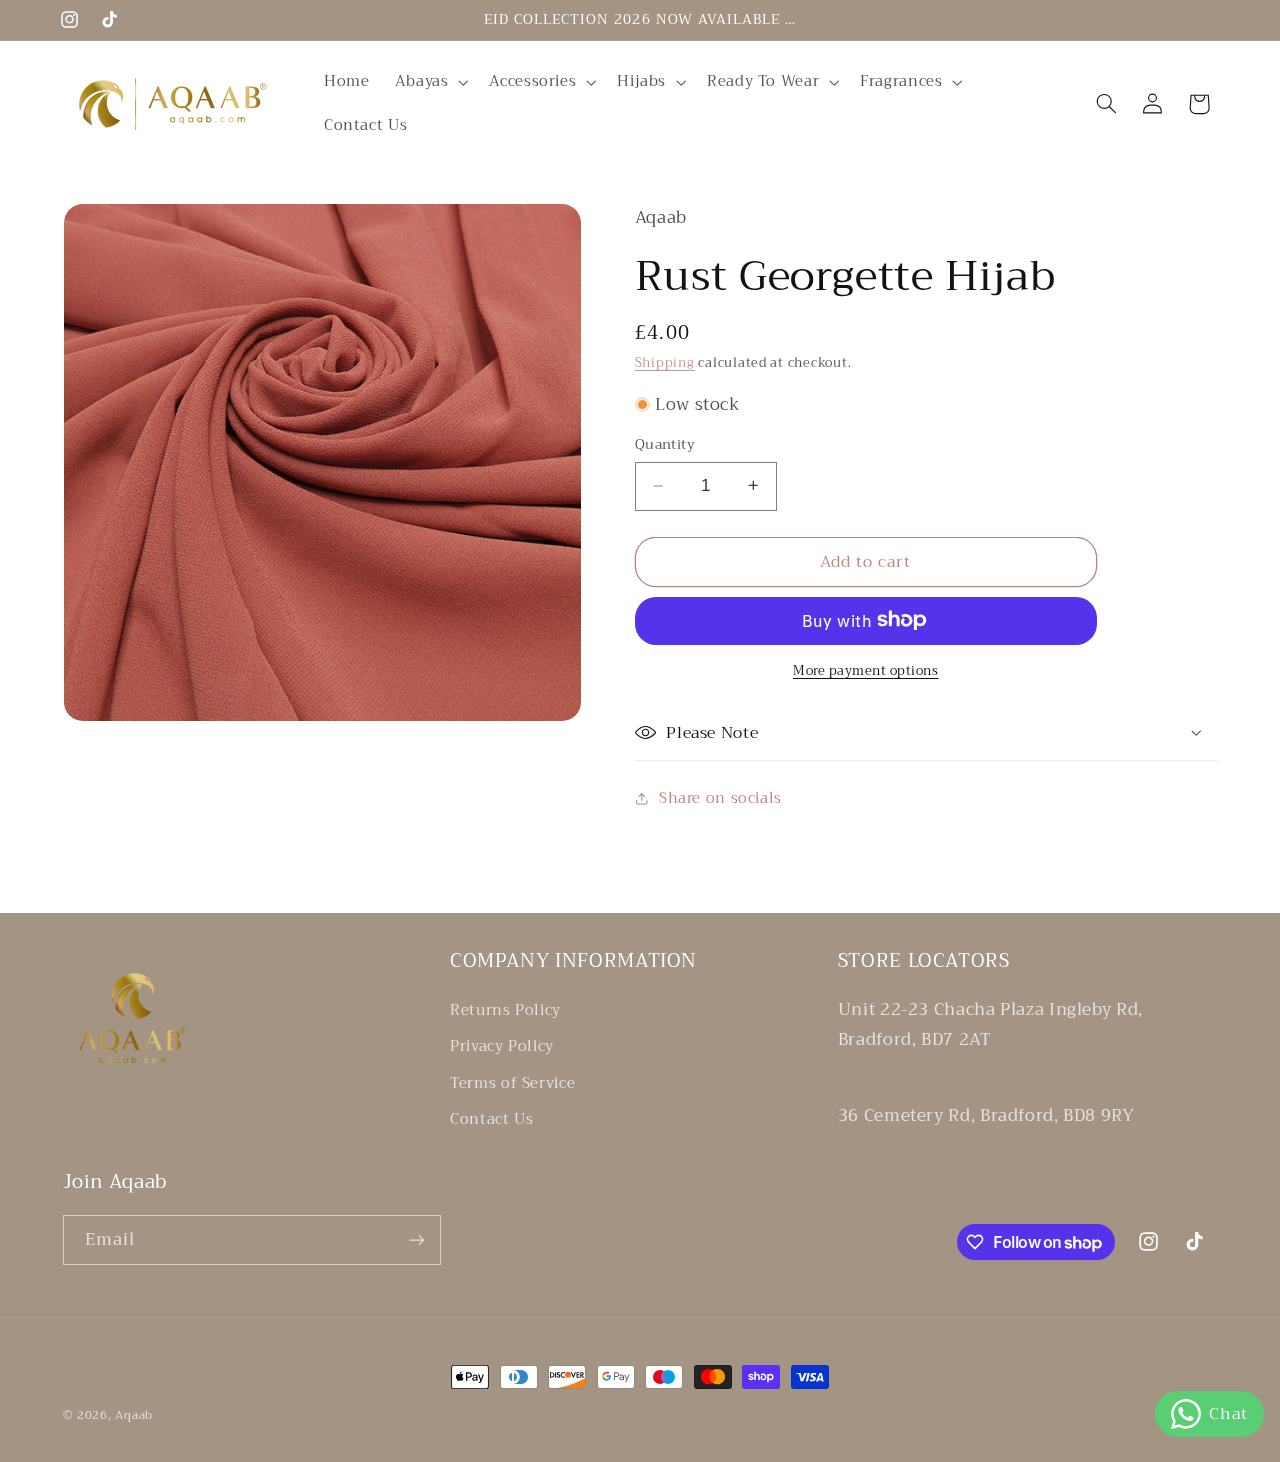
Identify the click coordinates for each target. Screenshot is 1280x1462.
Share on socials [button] (720, 798)
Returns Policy (505, 1010)
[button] (429, 82)
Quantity (665, 445)
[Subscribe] (416, 1239)
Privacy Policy (502, 1046)
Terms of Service (512, 1083)
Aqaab (134, 1415)
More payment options (866, 670)
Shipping (665, 363)
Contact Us (491, 1119)
